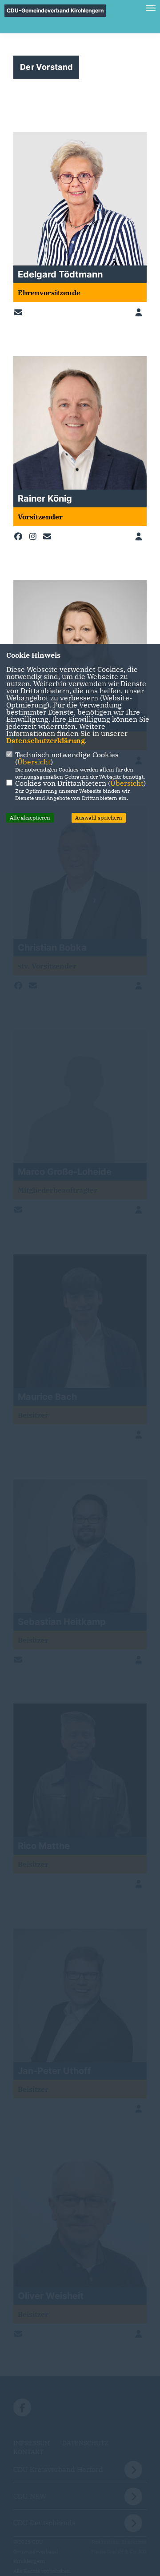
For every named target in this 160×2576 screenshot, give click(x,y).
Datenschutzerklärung (46, 740)
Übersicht (34, 762)
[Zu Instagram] (35, 537)
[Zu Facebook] (20, 537)
